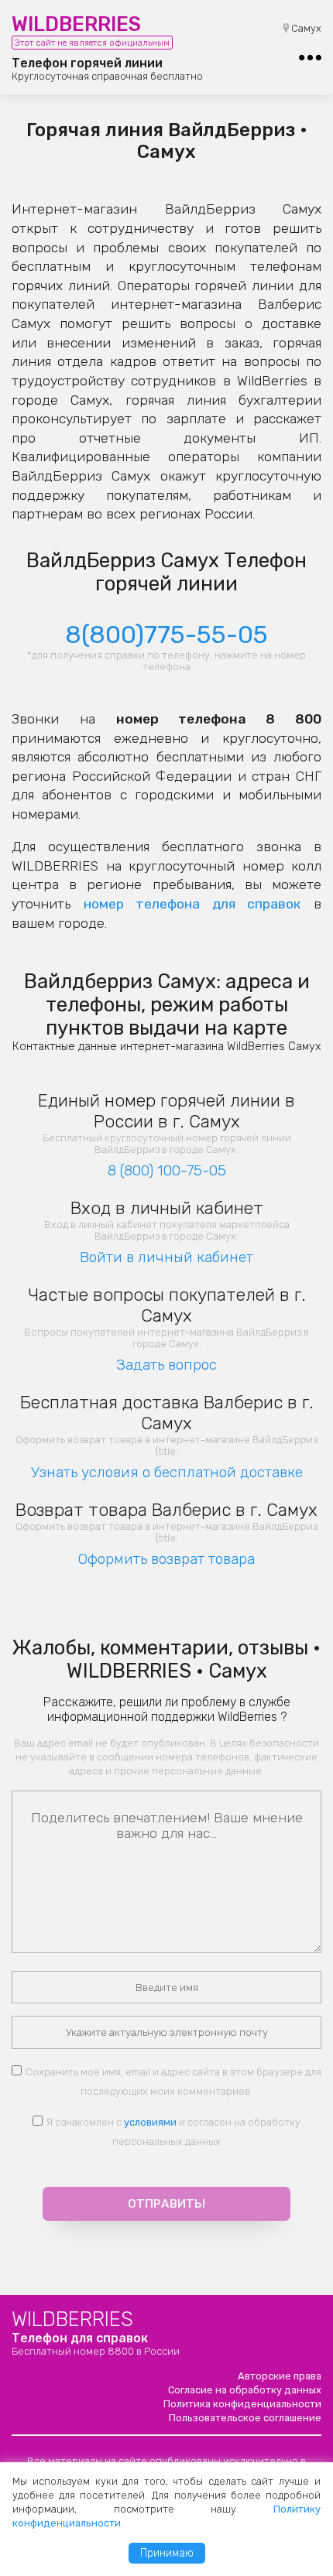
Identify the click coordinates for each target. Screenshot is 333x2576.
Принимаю (167, 2553)
